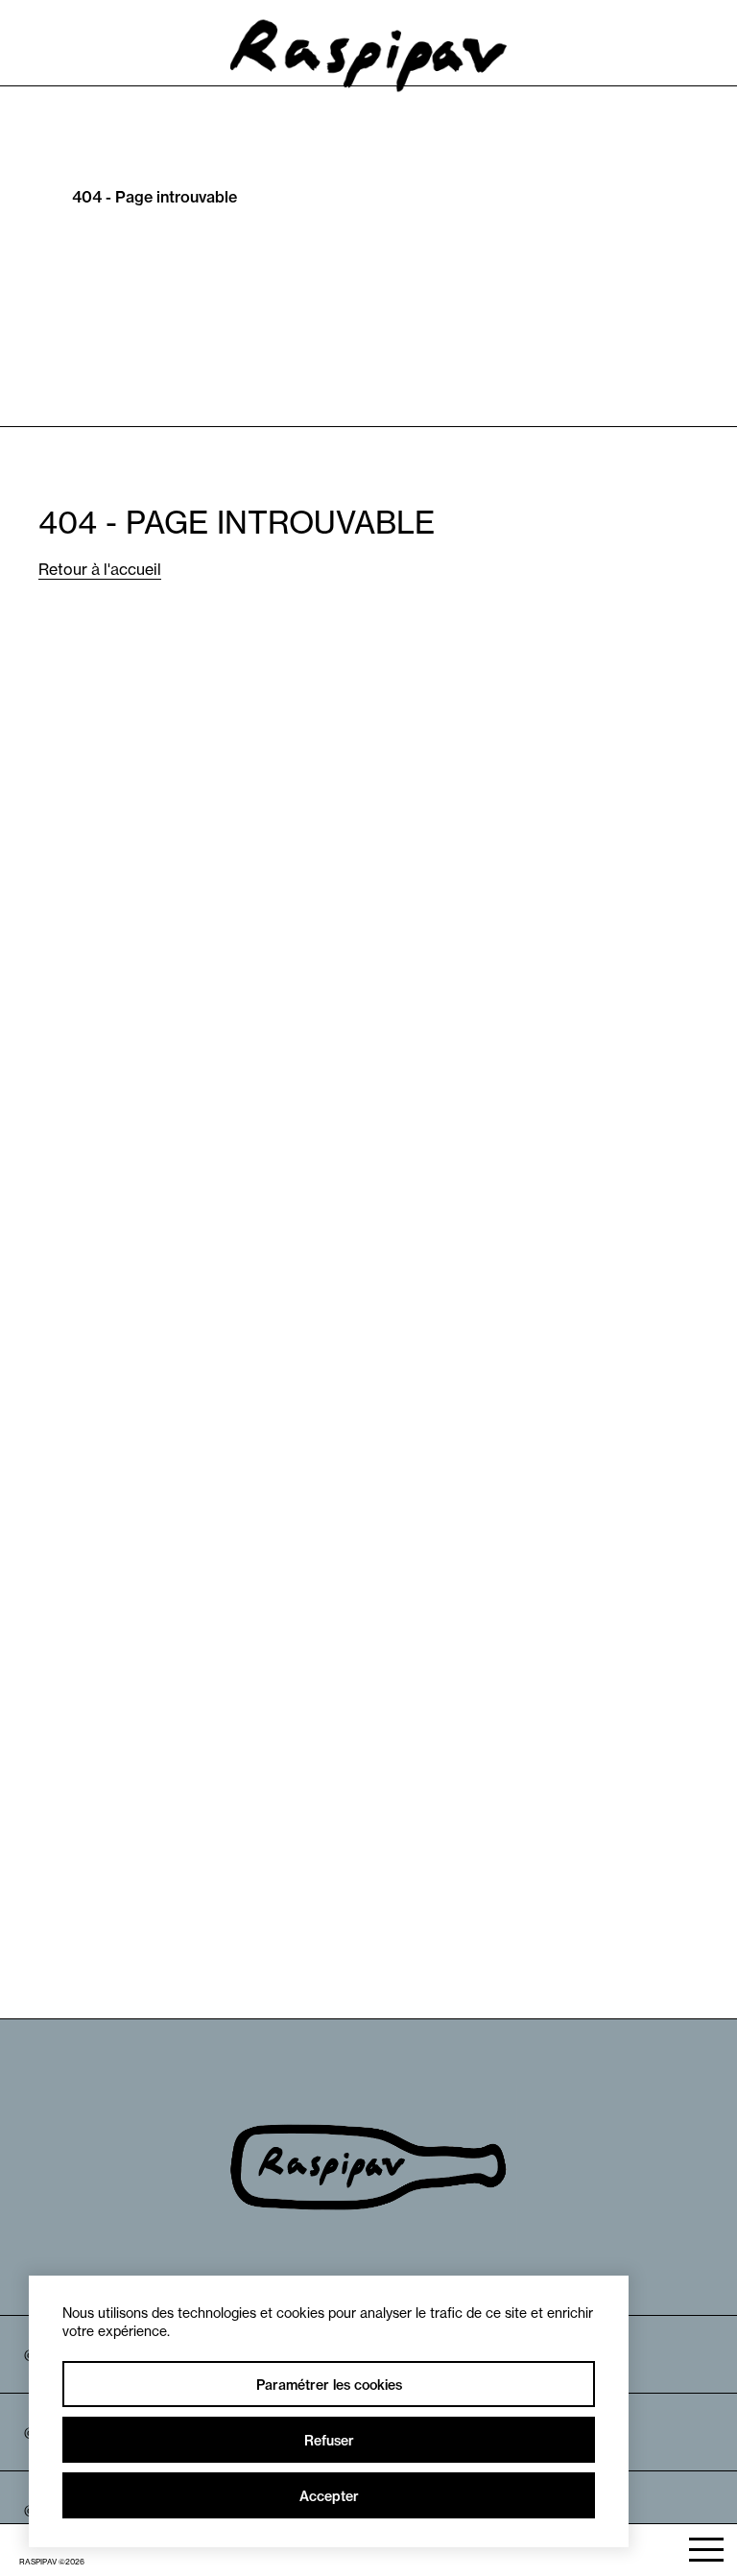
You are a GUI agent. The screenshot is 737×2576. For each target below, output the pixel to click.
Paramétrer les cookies (329, 2385)
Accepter (329, 2496)
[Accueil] (369, 74)
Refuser (329, 2441)
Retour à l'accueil (100, 569)
